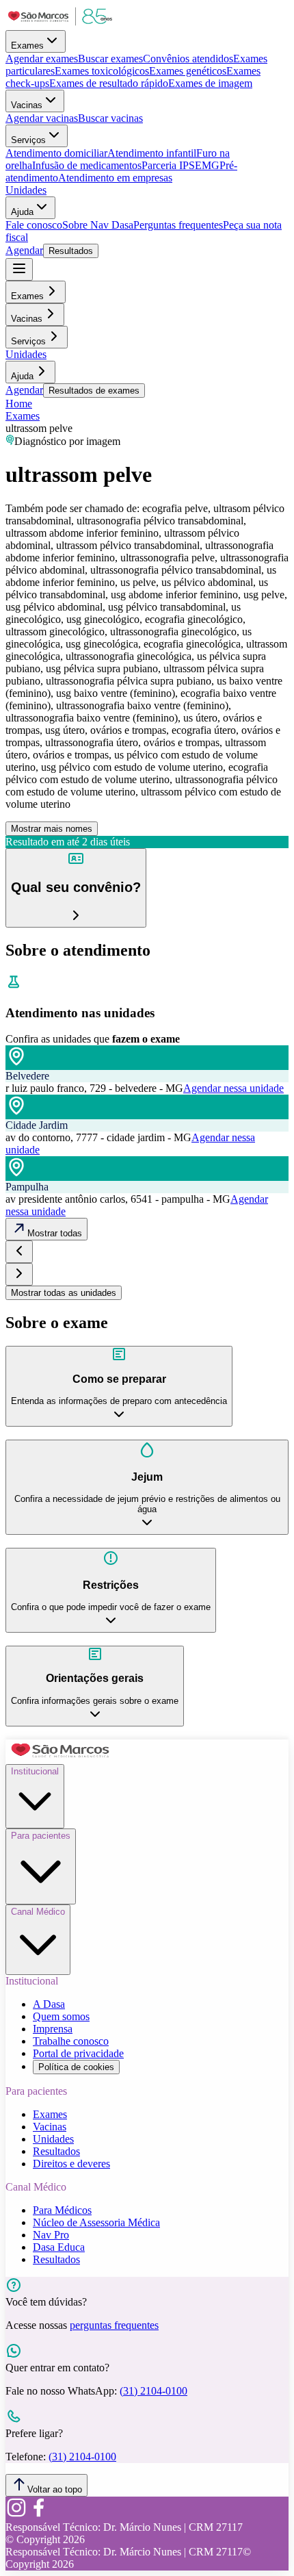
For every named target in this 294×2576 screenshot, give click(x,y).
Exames (27, 46)
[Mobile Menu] (19, 269)
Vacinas (27, 105)
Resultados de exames (94, 391)
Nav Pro (51, 2235)
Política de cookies (76, 2067)
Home (19, 404)
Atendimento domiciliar (56, 153)
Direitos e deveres (71, 2164)
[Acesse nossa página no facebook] (38, 2515)
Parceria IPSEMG (181, 165)
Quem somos (61, 2016)
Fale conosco (34, 225)
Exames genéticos (188, 71)
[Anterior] (19, 1252)
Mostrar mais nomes (52, 829)
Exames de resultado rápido (109, 83)
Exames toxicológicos (102, 71)
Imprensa (53, 2029)
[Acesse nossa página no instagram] (16, 2515)
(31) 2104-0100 (153, 2391)
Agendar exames (42, 59)
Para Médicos (62, 2210)
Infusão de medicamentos (87, 165)
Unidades (26, 190)
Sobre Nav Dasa (98, 225)
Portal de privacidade (78, 2053)
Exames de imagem (210, 83)
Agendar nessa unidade (233, 1088)
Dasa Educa (59, 2247)
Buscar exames (110, 59)
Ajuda (22, 212)
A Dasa (49, 2004)
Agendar (24, 250)
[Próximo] (19, 1274)
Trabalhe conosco (71, 2041)
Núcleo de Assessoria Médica (96, 2222)
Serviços (28, 140)
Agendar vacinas (42, 118)
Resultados (71, 251)
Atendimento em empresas (115, 178)
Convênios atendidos (188, 59)
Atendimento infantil (152, 153)
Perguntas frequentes (178, 225)
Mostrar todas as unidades (64, 1293)
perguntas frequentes (114, 2325)
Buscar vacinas (110, 118)
